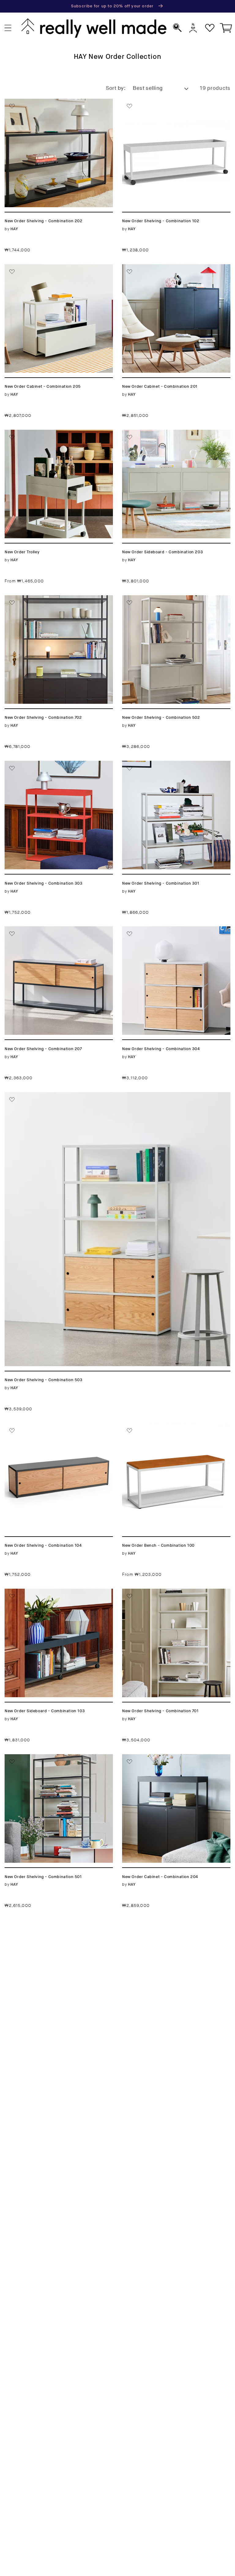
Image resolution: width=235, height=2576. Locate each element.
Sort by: (116, 88)
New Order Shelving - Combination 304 (171, 934)
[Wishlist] (210, 28)
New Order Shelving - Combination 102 (171, 106)
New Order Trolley (30, 433)
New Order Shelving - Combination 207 (54, 934)
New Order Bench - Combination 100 (174, 1427)
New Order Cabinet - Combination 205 (53, 272)
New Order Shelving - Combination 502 (171, 603)
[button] (8, 28)
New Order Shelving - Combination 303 (54, 768)
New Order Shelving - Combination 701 (171, 1596)
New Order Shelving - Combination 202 (54, 106)
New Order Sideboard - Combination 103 (56, 1596)
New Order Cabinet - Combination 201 (176, 268)
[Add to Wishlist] (12, 106)
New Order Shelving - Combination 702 (54, 603)
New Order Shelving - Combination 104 (54, 1431)
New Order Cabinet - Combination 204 (170, 1762)
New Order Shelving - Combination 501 (54, 1762)
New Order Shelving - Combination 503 (60, 1096)
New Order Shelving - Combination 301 (171, 768)
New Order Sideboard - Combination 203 (173, 437)
